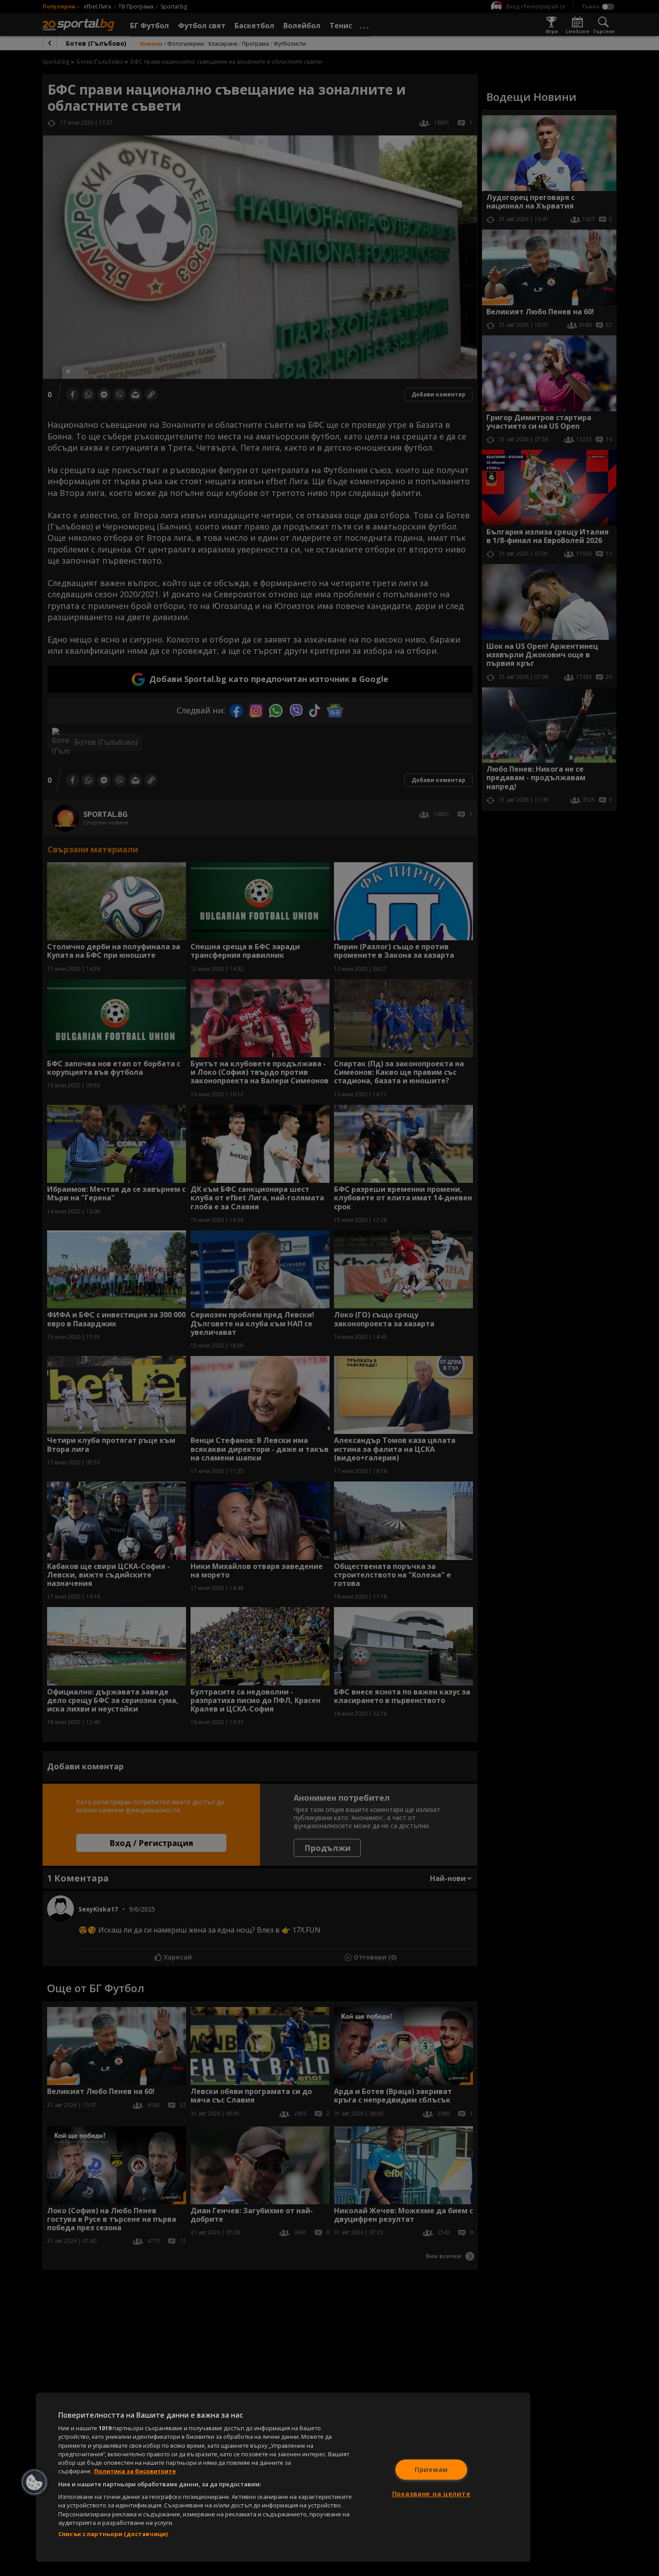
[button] (35, 2482)
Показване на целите (431, 2494)
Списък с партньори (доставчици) (113, 2534)
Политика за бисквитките (135, 2471)
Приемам (431, 2470)
